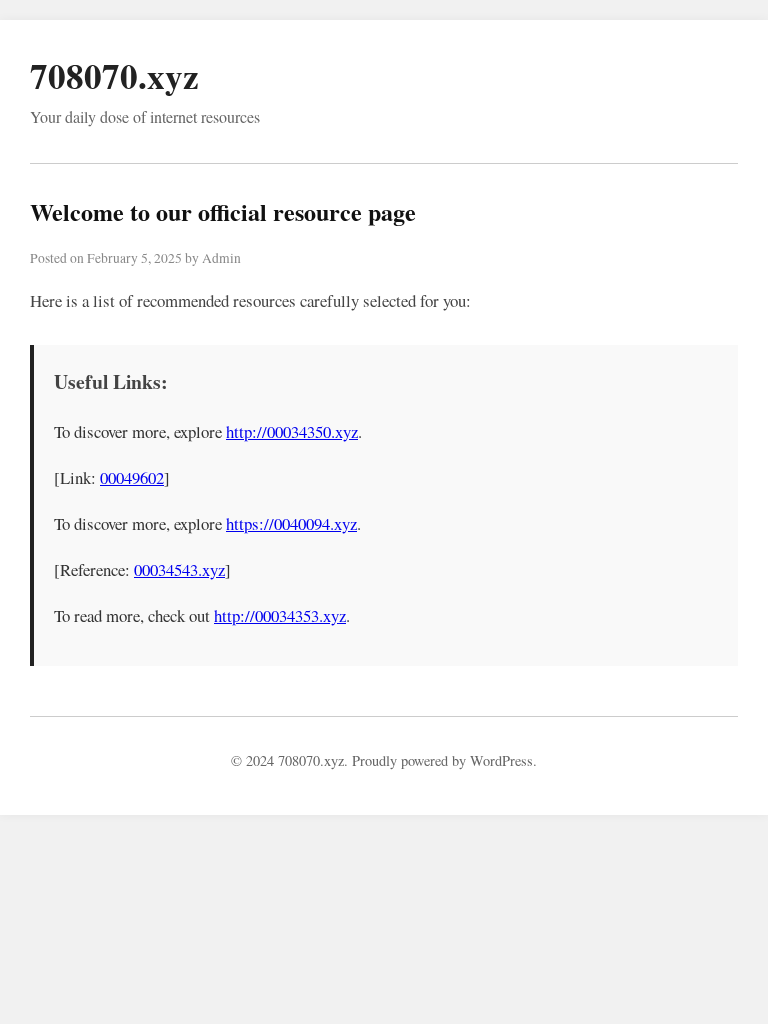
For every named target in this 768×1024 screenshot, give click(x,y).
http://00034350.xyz (292, 431)
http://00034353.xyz (280, 615)
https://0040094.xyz (291, 523)
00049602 (132, 477)
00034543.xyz (179, 569)
